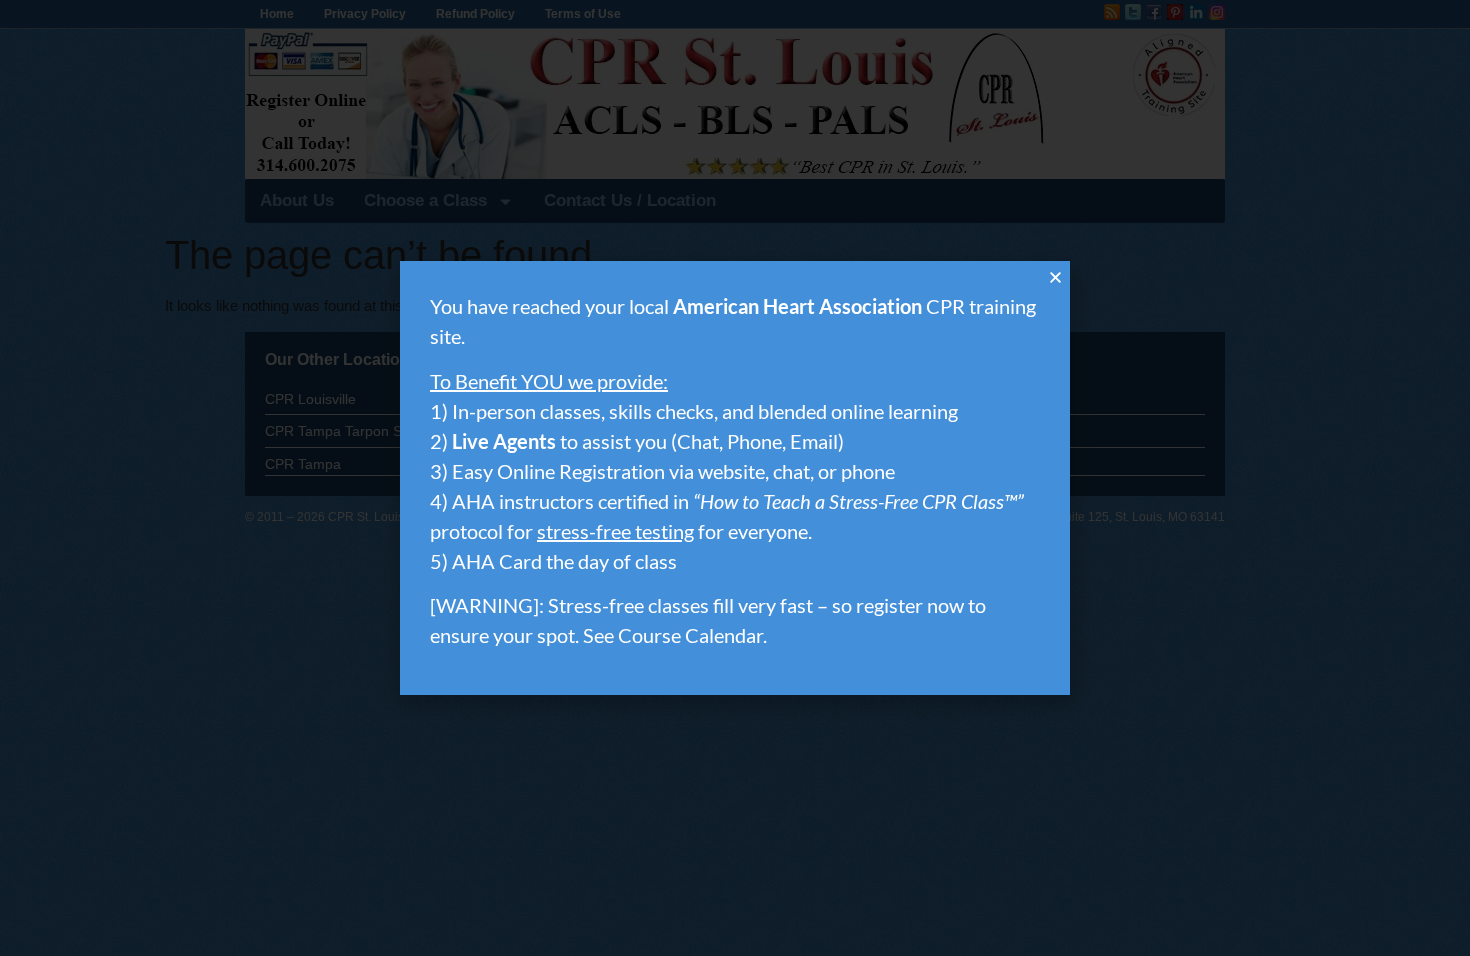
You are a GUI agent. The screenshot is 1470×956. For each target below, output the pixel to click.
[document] (735, 478)
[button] (1055, 277)
